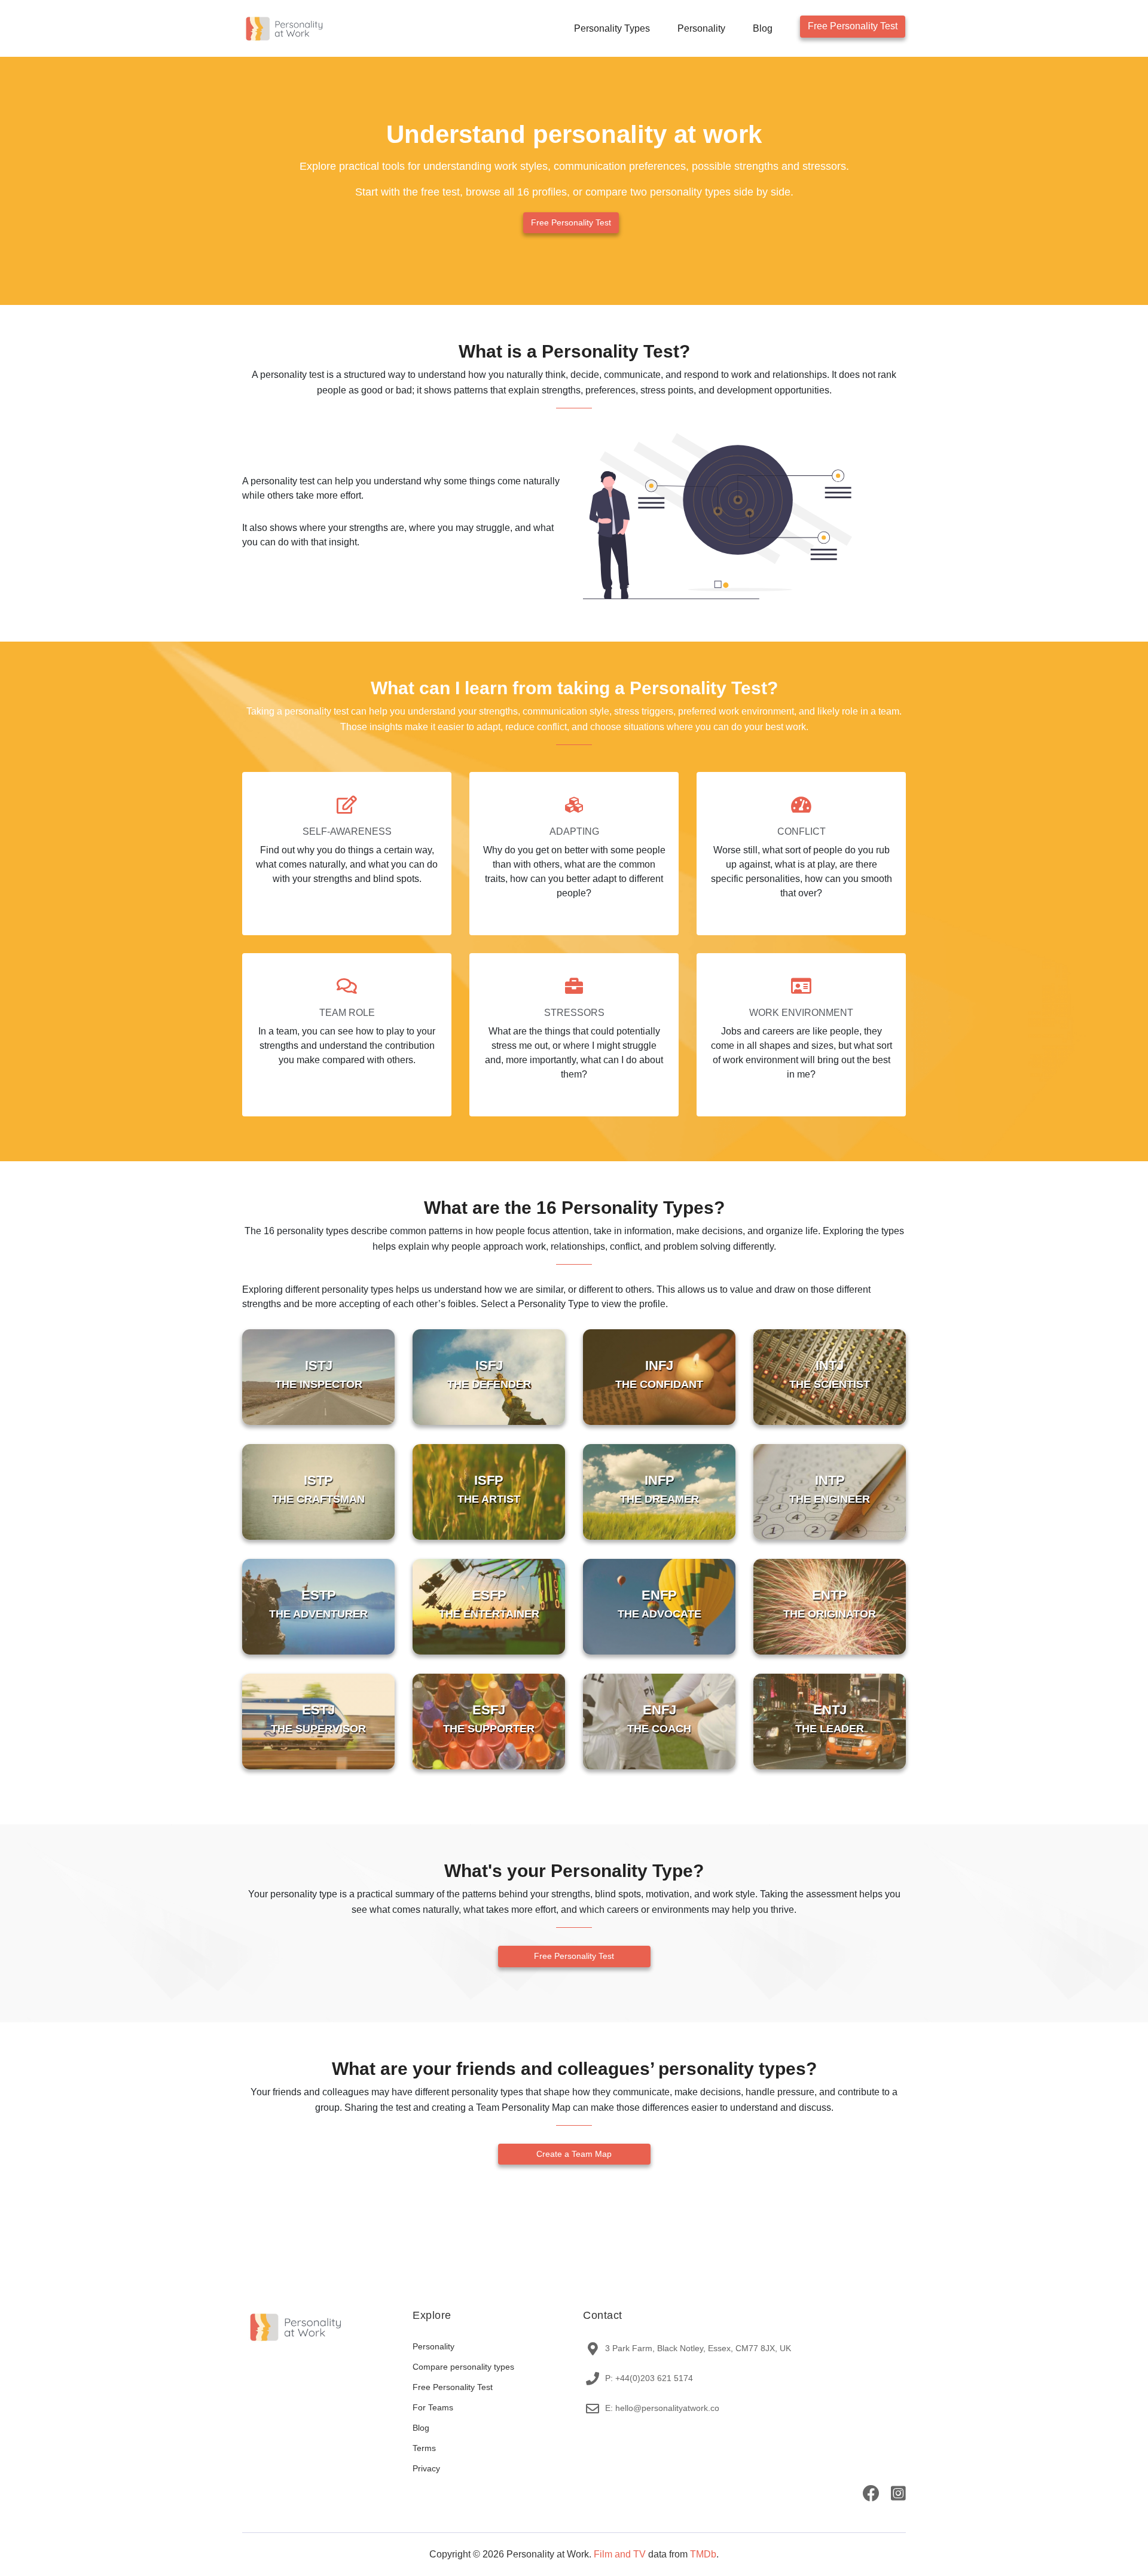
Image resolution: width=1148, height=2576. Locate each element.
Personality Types (612, 28)
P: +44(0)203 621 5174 (649, 2378)
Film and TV (620, 2554)
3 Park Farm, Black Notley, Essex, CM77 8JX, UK (698, 2348)
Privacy (426, 2468)
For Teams (433, 2407)
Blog (763, 28)
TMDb (703, 2554)
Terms (424, 2448)
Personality (701, 28)
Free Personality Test (853, 26)
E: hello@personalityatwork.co (662, 2408)
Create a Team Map (574, 2154)
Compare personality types (463, 2367)
